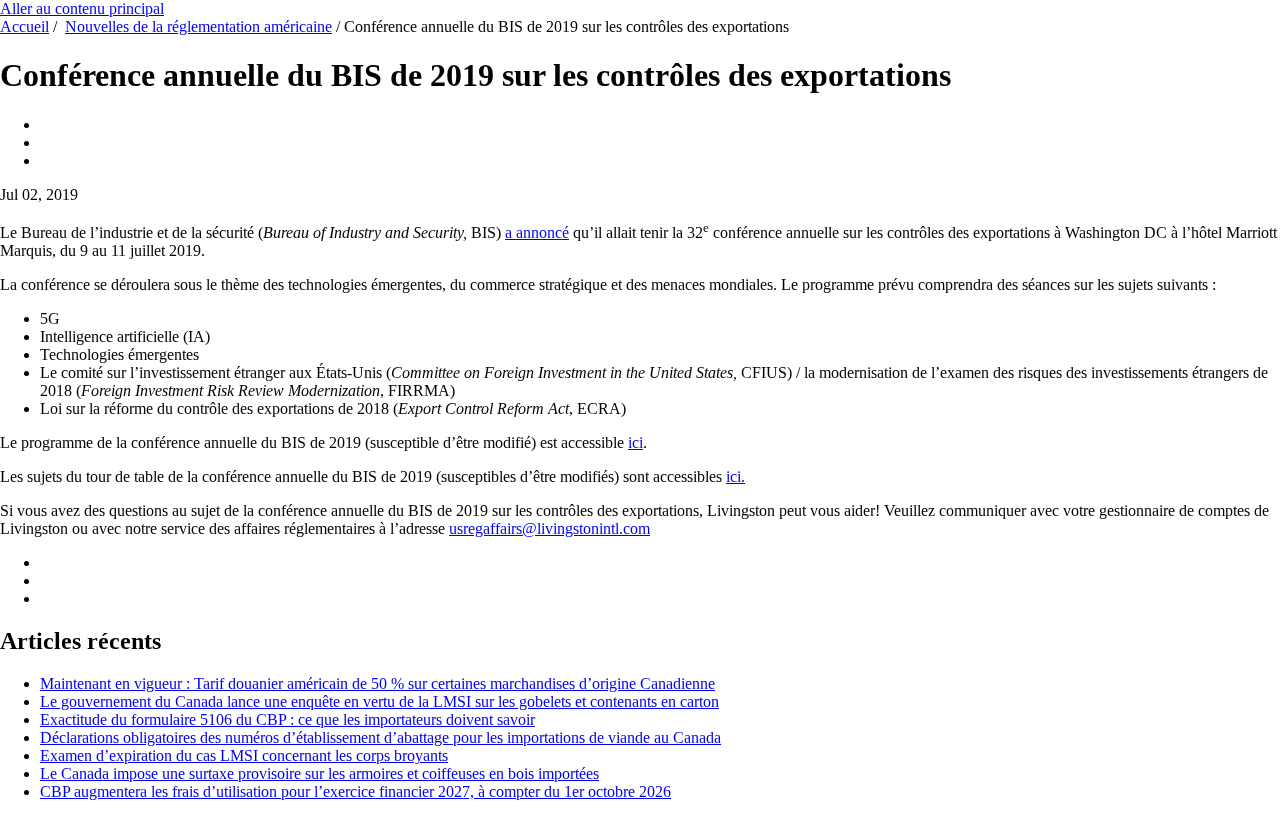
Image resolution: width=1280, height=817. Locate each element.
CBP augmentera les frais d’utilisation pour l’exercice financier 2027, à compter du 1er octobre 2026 (355, 791)
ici (635, 442)
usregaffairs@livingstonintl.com (549, 528)
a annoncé (537, 232)
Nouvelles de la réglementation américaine (198, 26)
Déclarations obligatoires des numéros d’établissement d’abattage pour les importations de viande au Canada (380, 737)
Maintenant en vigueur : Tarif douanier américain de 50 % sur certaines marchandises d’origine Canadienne (377, 683)
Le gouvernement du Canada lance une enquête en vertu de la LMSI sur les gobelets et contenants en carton (379, 701)
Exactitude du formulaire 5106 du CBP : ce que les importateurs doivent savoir (287, 719)
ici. (735, 476)
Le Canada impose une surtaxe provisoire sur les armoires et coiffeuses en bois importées (319, 773)
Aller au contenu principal (82, 8)
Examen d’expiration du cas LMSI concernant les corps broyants (244, 755)
